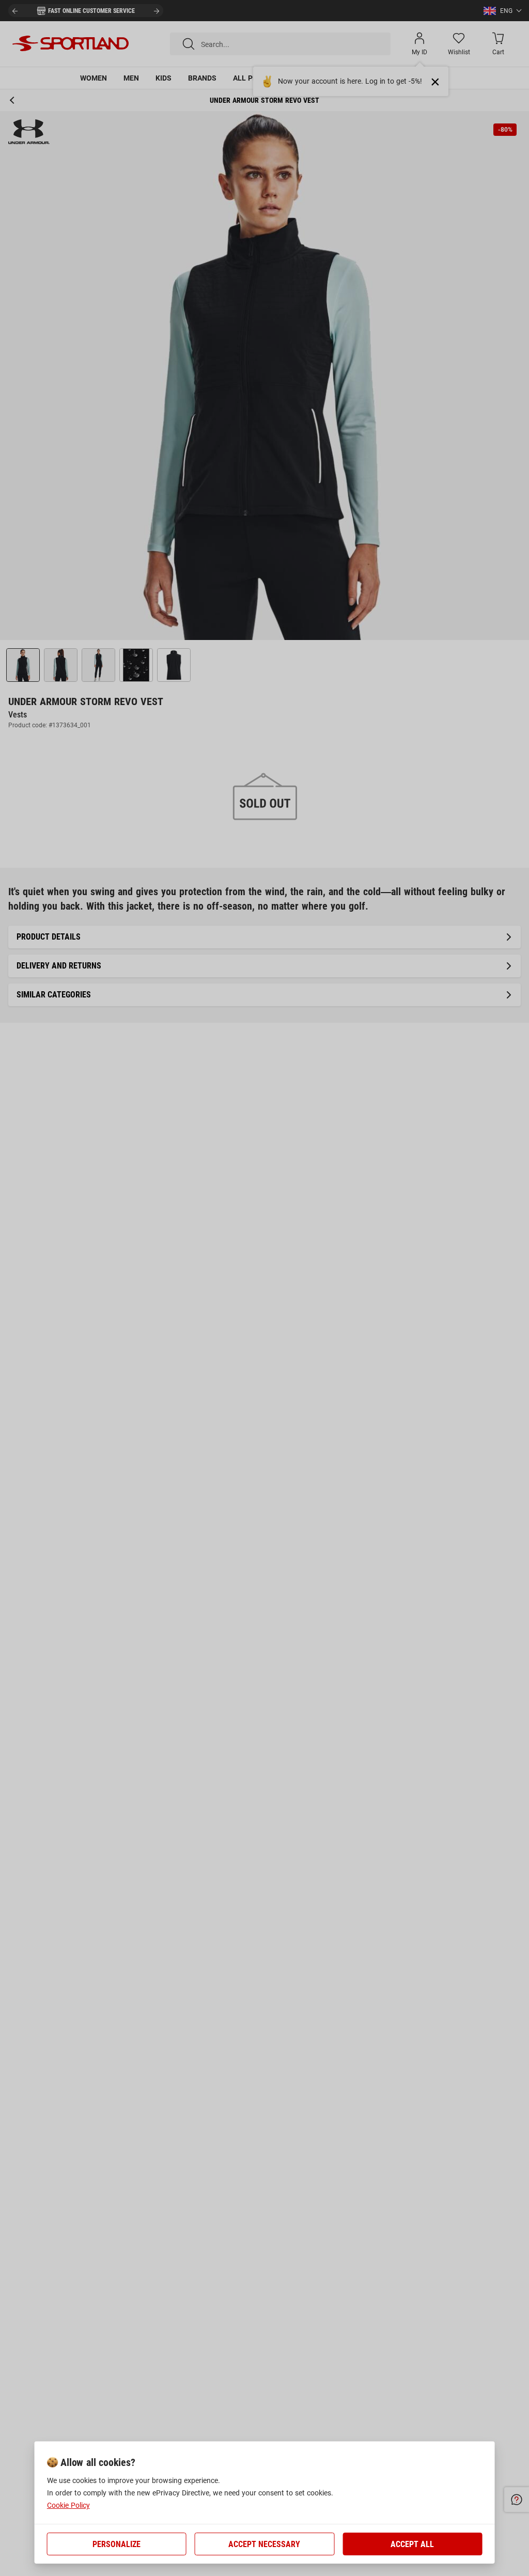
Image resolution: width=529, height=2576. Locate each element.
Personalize (116, 2544)
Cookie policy (68, 2505)
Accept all (412, 2544)
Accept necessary (264, 2544)
